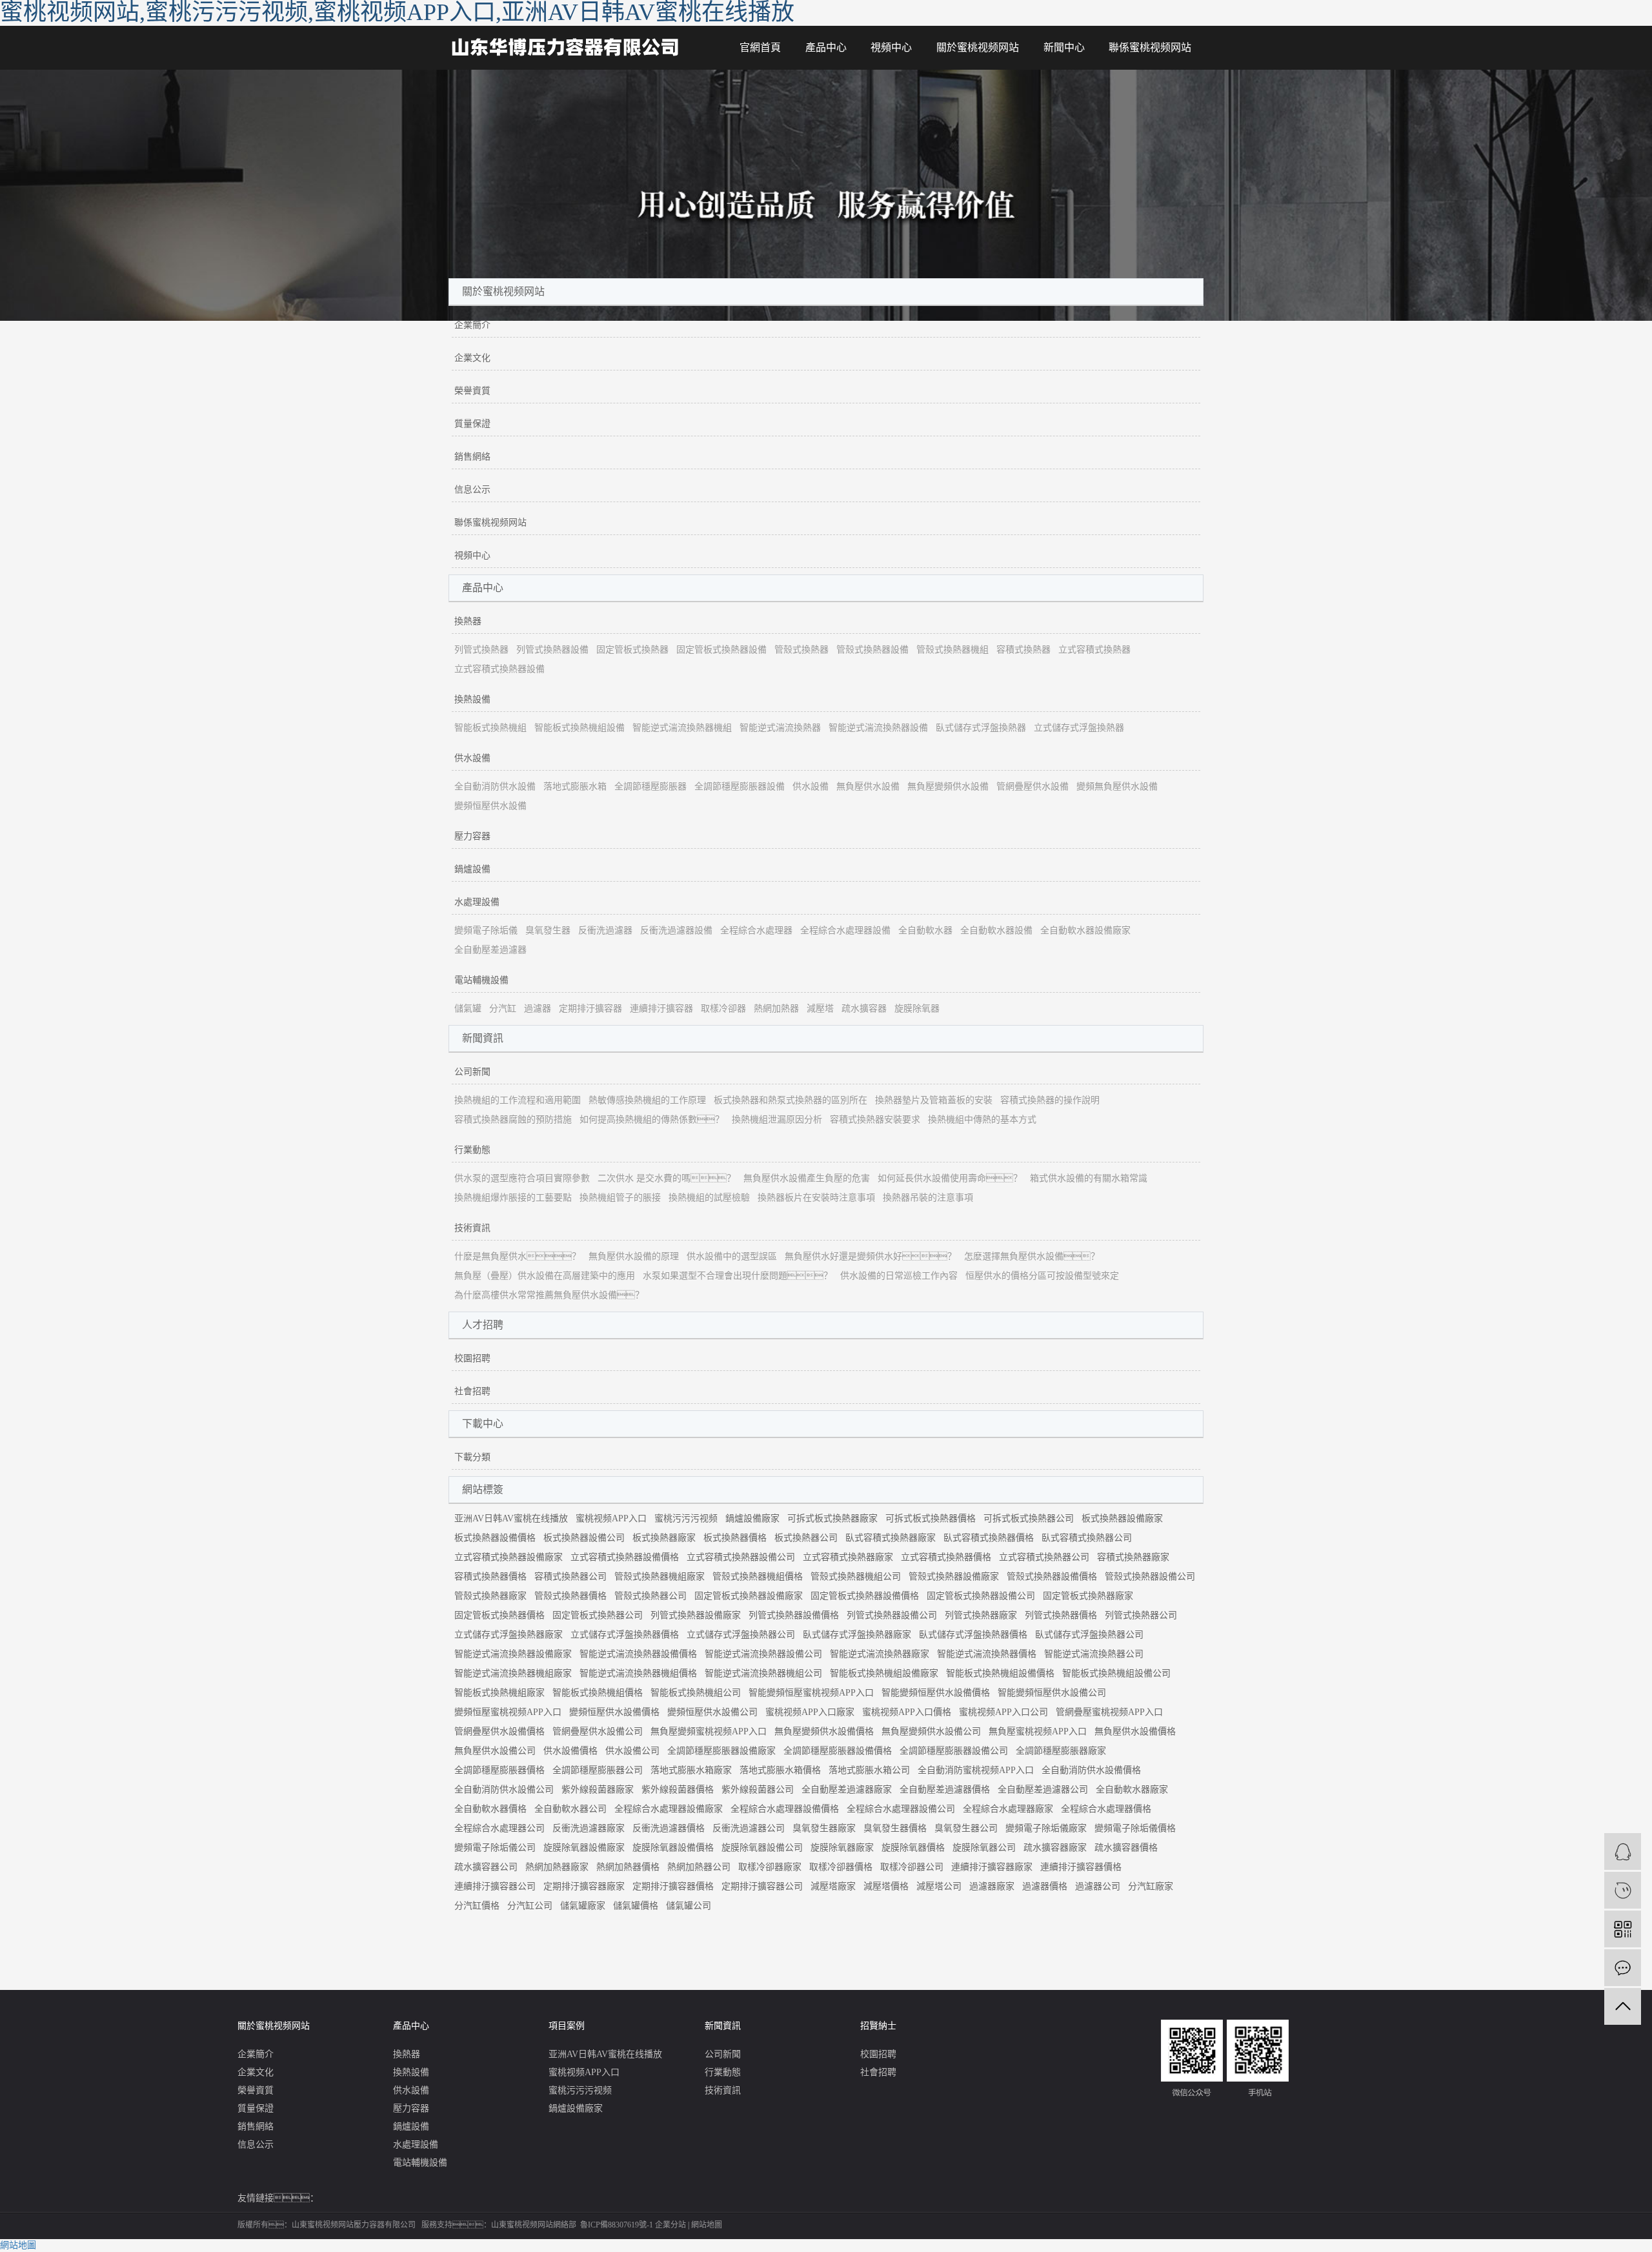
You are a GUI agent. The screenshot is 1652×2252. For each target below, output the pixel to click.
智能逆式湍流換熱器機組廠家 (513, 1673)
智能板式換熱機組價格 (598, 1693)
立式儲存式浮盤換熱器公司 (741, 1635)
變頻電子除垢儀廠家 (1046, 1828)
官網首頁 (760, 47)
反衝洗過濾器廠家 (589, 1828)
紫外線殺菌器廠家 (598, 1790)
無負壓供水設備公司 (495, 1751)
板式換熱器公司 (806, 1538)
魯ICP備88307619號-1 (617, 2225)
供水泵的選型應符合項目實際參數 (522, 1178)
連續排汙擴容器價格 (1081, 1867)
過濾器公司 (1098, 1886)
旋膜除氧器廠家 (842, 1848)
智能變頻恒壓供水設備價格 (936, 1693)
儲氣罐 (468, 1009)
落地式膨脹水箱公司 (869, 1770)
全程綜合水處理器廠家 (1008, 1809)
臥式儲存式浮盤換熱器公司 (1089, 1635)
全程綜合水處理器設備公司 (901, 1809)
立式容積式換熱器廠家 (848, 1557)
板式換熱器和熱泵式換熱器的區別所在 (791, 1100)
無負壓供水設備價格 (1135, 1731)
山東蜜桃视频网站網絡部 (534, 2225)
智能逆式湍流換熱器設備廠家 (513, 1654)
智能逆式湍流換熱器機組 (682, 728)
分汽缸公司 (530, 1906)
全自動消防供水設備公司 (504, 1790)
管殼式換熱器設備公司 (1150, 1577)
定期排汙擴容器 (590, 1009)
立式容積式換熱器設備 (499, 669)
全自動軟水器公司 (570, 1809)
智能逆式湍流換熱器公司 (1094, 1654)
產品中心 (826, 47)
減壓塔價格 (886, 1886)
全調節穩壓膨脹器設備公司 (954, 1751)
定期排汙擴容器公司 (762, 1886)
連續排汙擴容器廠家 (992, 1867)
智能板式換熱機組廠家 (499, 1693)
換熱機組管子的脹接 (620, 1198)
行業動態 (472, 1150)
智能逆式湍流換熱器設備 (878, 728)
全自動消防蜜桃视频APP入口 (976, 1770)
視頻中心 (891, 47)
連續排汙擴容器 (661, 1009)
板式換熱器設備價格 (495, 1538)
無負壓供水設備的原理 (634, 1256)
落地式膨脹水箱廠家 (691, 1770)
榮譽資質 (472, 391)
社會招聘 (472, 1391)
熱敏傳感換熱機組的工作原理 (647, 1100)
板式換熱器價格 (735, 1538)
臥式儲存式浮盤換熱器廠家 (857, 1635)
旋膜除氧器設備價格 (673, 1848)
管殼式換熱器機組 (952, 650)
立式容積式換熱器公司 (1044, 1557)
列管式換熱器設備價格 (794, 1615)
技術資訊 (472, 1228)
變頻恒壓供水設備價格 (614, 1712)
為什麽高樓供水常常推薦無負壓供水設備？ (549, 1295)
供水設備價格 (570, 1751)
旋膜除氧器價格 (913, 1848)
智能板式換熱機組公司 (696, 1693)
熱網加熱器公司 (699, 1867)
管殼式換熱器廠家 (490, 1596)
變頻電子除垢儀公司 (495, 1848)
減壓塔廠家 (833, 1886)
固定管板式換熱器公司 (598, 1615)
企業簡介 (472, 325)
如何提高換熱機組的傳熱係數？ (652, 1120)
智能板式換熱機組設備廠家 (884, 1673)
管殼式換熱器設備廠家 (954, 1577)
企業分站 (670, 2225)
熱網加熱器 (776, 1009)
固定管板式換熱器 (632, 650)
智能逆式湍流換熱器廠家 (880, 1654)
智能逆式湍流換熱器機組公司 (763, 1673)
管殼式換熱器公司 (650, 1596)
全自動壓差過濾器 (490, 950)
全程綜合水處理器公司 (499, 1828)
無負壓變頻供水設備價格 (824, 1731)
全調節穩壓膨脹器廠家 (1061, 1751)
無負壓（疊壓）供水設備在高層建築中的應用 (545, 1276)
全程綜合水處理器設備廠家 (669, 1809)
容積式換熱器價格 (490, 1577)
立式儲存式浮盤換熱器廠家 (509, 1635)
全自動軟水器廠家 (1132, 1790)
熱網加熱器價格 (628, 1867)
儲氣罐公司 (689, 1906)
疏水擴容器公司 (486, 1867)
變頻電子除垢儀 (486, 930)
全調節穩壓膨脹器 (650, 786)
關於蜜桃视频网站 (978, 47)
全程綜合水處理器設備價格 (785, 1809)
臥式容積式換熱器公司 (1087, 1538)
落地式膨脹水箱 (575, 786)
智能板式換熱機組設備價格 (1000, 1673)
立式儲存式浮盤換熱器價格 (625, 1635)
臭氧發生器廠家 (824, 1828)
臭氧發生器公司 (966, 1828)
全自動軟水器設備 (996, 930)
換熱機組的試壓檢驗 (709, 1198)
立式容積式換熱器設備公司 (741, 1557)
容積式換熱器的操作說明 (1050, 1100)
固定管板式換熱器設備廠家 (749, 1596)
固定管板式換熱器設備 (721, 650)
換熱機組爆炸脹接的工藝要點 (513, 1198)
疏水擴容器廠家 (1055, 1848)
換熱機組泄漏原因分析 (777, 1120)
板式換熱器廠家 (664, 1538)
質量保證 (472, 424)
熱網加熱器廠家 (557, 1867)
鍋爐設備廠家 (752, 1518)
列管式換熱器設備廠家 (696, 1615)
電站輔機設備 (481, 980)
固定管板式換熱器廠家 (1088, 1596)
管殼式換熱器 (801, 650)
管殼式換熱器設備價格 (1052, 1577)
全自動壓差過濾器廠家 (847, 1790)
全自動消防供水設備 (495, 786)
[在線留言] (1623, 1968)
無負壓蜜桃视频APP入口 (1038, 1731)
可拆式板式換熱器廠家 (832, 1518)
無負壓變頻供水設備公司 (931, 1731)
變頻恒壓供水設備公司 (712, 1712)
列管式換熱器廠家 (981, 1615)
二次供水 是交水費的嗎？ (667, 1178)
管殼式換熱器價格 (570, 1596)
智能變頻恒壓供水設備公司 (1052, 1693)
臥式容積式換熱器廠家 (891, 1538)
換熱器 (468, 621)
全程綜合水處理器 (756, 930)
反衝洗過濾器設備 (676, 930)
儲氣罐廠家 (583, 1906)
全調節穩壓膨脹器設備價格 (838, 1751)
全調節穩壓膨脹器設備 (740, 786)
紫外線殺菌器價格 (678, 1790)
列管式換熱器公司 (1141, 1615)
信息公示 (472, 490)
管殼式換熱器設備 (872, 650)
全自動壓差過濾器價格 (945, 1790)
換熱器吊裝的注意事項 (928, 1198)
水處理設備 (477, 902)
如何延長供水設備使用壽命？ (950, 1178)
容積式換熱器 (1023, 650)
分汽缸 (503, 1009)
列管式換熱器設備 (552, 650)
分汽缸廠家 (1151, 1886)
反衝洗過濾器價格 (669, 1828)
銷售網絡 (472, 457)
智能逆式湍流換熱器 (780, 728)
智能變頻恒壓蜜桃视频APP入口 (811, 1693)
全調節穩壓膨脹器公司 (598, 1770)
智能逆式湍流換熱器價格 (987, 1654)
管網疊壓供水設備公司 (598, 1731)
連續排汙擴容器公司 (495, 1886)
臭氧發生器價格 (895, 1828)
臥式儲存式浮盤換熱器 (981, 728)
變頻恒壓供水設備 (490, 806)
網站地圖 (707, 2225)
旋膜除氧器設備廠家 (584, 1848)
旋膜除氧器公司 (984, 1848)
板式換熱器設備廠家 (1122, 1518)
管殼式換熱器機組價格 (758, 1577)
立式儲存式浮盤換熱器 (1079, 728)
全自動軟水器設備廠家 (1085, 930)
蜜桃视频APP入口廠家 (810, 1712)
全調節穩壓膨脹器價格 (499, 1770)
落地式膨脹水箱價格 (780, 1770)
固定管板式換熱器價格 (499, 1615)
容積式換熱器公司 (570, 1577)
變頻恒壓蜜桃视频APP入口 (508, 1712)
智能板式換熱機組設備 (579, 728)
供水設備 (472, 758)
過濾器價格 (1045, 1886)
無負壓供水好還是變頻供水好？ (871, 1256)
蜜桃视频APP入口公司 (1003, 1712)
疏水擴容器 (864, 1009)
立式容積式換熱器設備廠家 (509, 1557)
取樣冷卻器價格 (841, 1867)
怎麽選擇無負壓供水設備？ (1032, 1256)
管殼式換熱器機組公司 (856, 1577)
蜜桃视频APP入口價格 (907, 1712)
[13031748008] (1623, 1890)
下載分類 (472, 1457)
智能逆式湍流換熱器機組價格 (638, 1673)
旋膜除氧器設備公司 (762, 1848)
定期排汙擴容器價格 (673, 1886)
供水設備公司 (632, 1751)
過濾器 (538, 1009)
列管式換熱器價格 (1061, 1615)
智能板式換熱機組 (490, 728)
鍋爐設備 (472, 869)
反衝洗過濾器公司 (749, 1828)
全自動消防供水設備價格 (1091, 1770)
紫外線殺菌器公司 (758, 1790)
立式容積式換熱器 (1094, 650)
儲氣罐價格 (636, 1906)
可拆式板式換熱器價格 (931, 1518)
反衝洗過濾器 (605, 930)
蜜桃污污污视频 (686, 1518)
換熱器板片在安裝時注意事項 (816, 1198)
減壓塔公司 (939, 1886)
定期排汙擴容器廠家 (584, 1886)
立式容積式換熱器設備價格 (625, 1557)
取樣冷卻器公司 (912, 1867)
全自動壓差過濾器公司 (1043, 1790)
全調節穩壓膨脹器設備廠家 (721, 1751)
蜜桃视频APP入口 (611, 1518)
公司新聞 (472, 1072)
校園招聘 (472, 1358)
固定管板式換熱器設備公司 (981, 1596)
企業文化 (472, 358)
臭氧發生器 (548, 930)
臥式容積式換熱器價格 (989, 1538)
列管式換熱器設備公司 (892, 1615)
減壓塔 (820, 1009)
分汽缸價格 (477, 1906)
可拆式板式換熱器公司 (1029, 1518)
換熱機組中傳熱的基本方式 (982, 1120)
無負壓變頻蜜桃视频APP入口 (709, 1731)
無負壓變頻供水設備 (948, 786)
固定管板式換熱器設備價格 (865, 1596)
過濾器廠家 (992, 1886)
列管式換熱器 (481, 650)
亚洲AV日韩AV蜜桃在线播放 (511, 1518)
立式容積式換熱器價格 (946, 1557)
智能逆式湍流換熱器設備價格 (638, 1654)
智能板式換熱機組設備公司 (1116, 1673)
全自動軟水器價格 (490, 1809)
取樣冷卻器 (723, 1009)
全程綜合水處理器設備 (845, 930)
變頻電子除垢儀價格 (1135, 1828)
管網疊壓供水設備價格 (499, 1731)
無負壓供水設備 (868, 786)
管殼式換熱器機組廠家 (660, 1577)
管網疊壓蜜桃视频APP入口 (1109, 1712)
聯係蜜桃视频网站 (1150, 47)
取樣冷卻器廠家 (770, 1867)
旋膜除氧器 (917, 1009)
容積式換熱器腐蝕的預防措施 (513, 1120)
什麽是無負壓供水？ (518, 1256)
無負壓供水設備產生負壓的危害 (807, 1178)
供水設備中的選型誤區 (732, 1256)
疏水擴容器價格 (1126, 1848)
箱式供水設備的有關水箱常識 (1089, 1178)
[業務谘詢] (1623, 1851)
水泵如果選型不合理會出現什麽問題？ (738, 1276)
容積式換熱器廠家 (1133, 1557)
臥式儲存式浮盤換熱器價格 (973, 1635)
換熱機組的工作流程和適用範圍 (518, 1100)
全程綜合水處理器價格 (1106, 1809)
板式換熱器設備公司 (584, 1538)
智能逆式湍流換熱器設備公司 (763, 1654)
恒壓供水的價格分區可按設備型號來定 (1042, 1276)
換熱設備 (472, 699)
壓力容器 (472, 836)
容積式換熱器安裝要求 (875, 1120)
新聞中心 (1064, 47)
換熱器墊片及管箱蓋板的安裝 (934, 1100)
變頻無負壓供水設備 (1117, 786)
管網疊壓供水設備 (1032, 786)
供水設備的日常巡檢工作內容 (899, 1276)
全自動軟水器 (925, 930)
